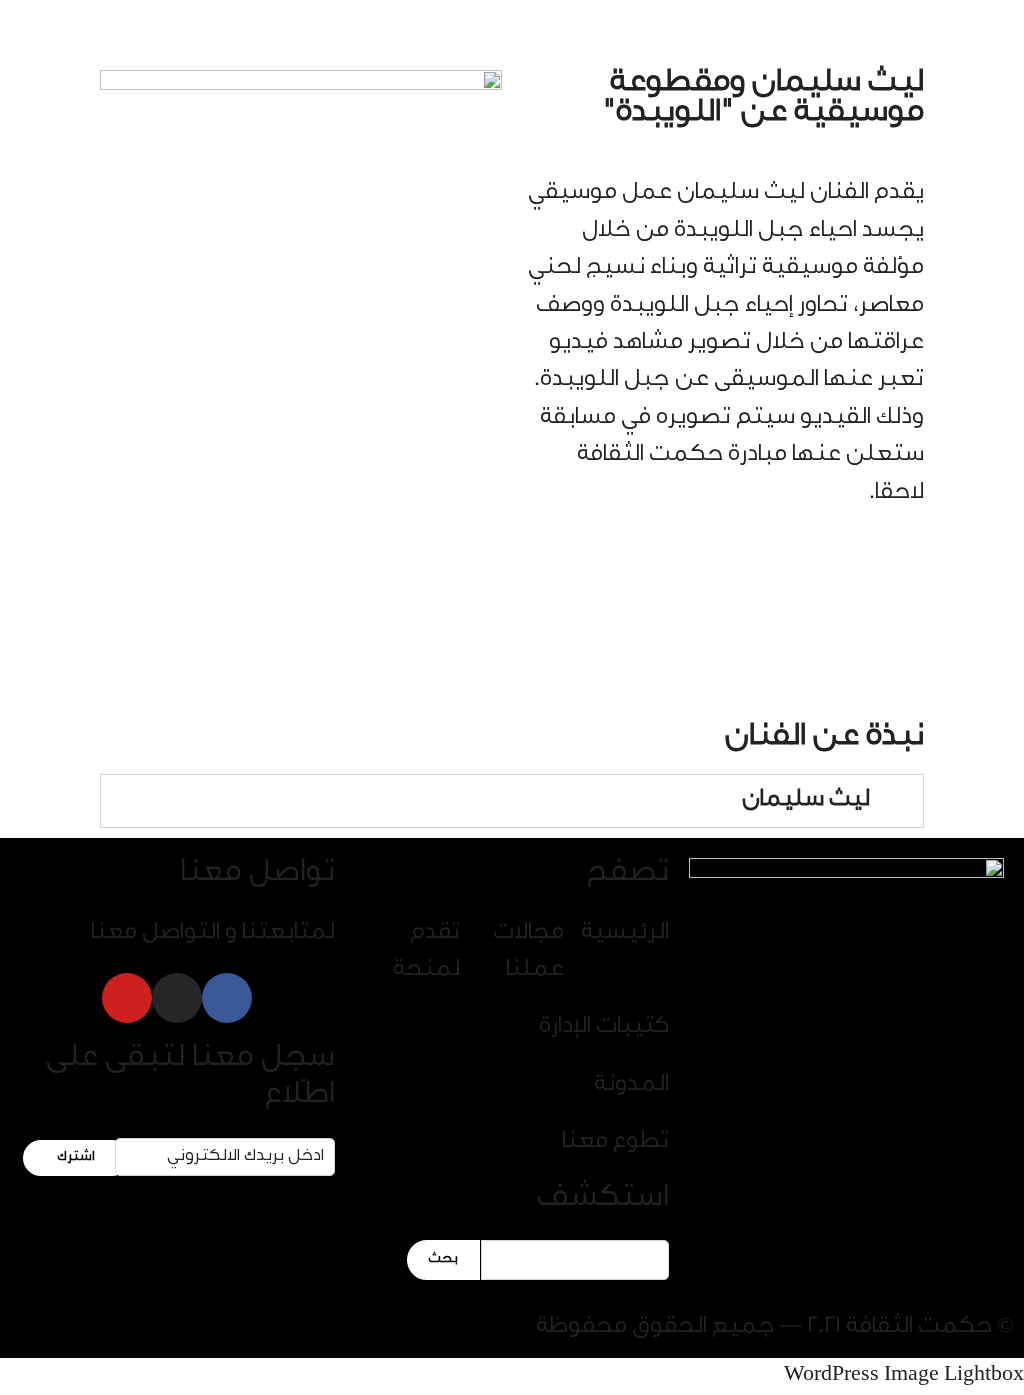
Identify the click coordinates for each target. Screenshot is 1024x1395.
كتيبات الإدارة (604, 1028)
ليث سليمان (806, 801)
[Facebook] (227, 998)
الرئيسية (625, 934)
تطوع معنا (615, 1143)
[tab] (512, 801)
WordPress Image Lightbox (904, 1376)
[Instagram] (177, 998)
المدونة (631, 1086)
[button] (280, 37)
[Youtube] (127, 998)
